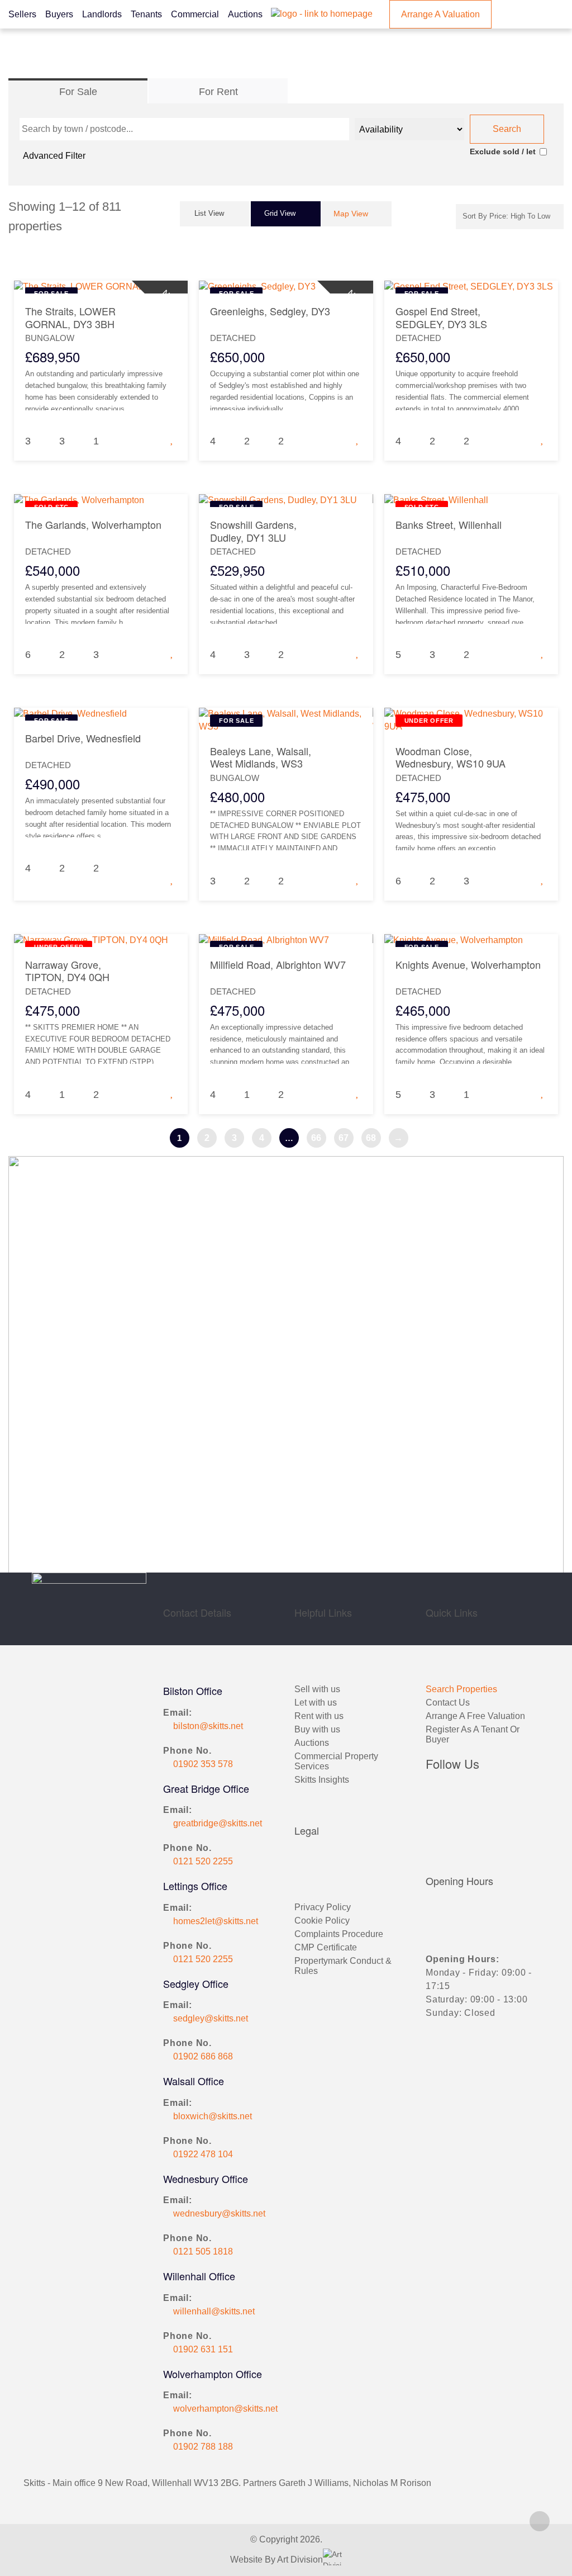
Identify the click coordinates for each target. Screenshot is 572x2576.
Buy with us (317, 1729)
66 (316, 1138)
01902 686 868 (203, 2056)
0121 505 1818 (203, 2251)
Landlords (102, 14)
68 (371, 1138)
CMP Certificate (326, 1947)
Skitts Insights (322, 1780)
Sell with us (317, 1689)
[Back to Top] (540, 2521)
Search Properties (461, 1689)
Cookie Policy (322, 1921)
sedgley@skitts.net (211, 2018)
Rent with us (319, 1716)
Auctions (245, 14)
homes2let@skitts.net (216, 1921)
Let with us (316, 1703)
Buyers (59, 14)
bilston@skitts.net (208, 1726)
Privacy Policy (323, 1907)
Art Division (300, 2560)
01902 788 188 (203, 2447)
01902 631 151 (203, 2349)
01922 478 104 (203, 2154)
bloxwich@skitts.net (213, 2116)
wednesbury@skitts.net (219, 2213)
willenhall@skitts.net (214, 2311)
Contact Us (448, 1703)
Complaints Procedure (339, 1934)
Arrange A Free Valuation (475, 1716)
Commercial (195, 14)
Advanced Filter (54, 156)
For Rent (218, 92)
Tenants (146, 14)
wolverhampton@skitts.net (225, 2409)
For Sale (78, 92)
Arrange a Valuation (440, 14)
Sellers (22, 14)
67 (344, 1138)
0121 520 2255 (203, 1861)
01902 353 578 (203, 1764)
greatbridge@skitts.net (218, 1823)
